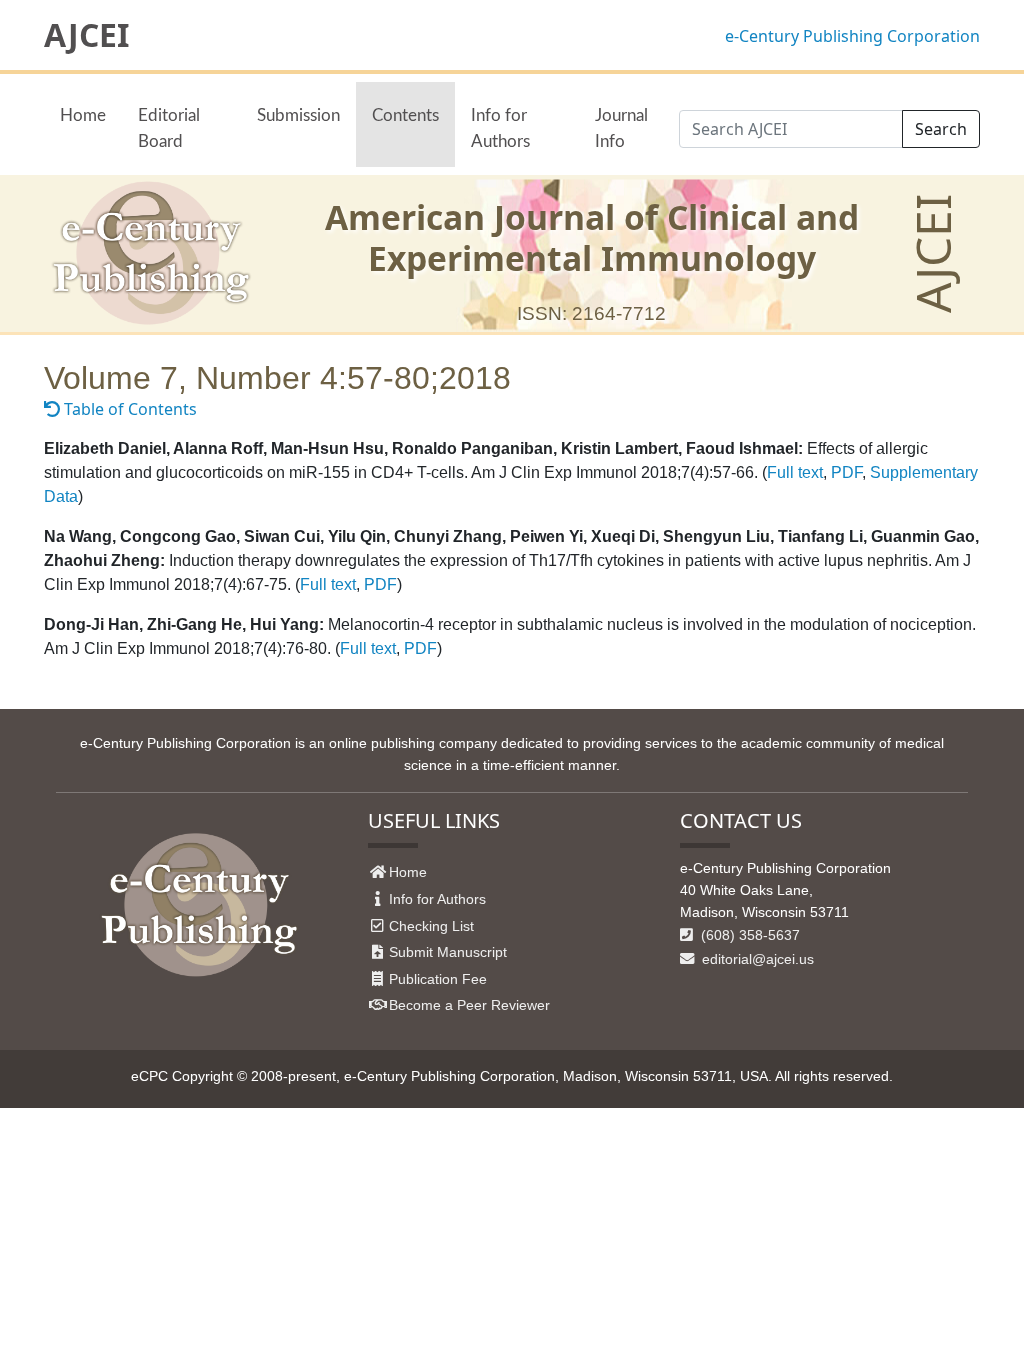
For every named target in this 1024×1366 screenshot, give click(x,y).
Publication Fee (438, 979)
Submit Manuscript (448, 952)
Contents (405, 115)
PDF (846, 472)
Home (83, 115)
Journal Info (621, 128)
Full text (795, 472)
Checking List (431, 926)
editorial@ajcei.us (756, 959)
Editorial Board (169, 128)
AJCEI (86, 35)
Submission (298, 115)
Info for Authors (500, 128)
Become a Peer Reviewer (469, 1005)
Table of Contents (128, 409)
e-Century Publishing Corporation (852, 36)
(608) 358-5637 (748, 935)
